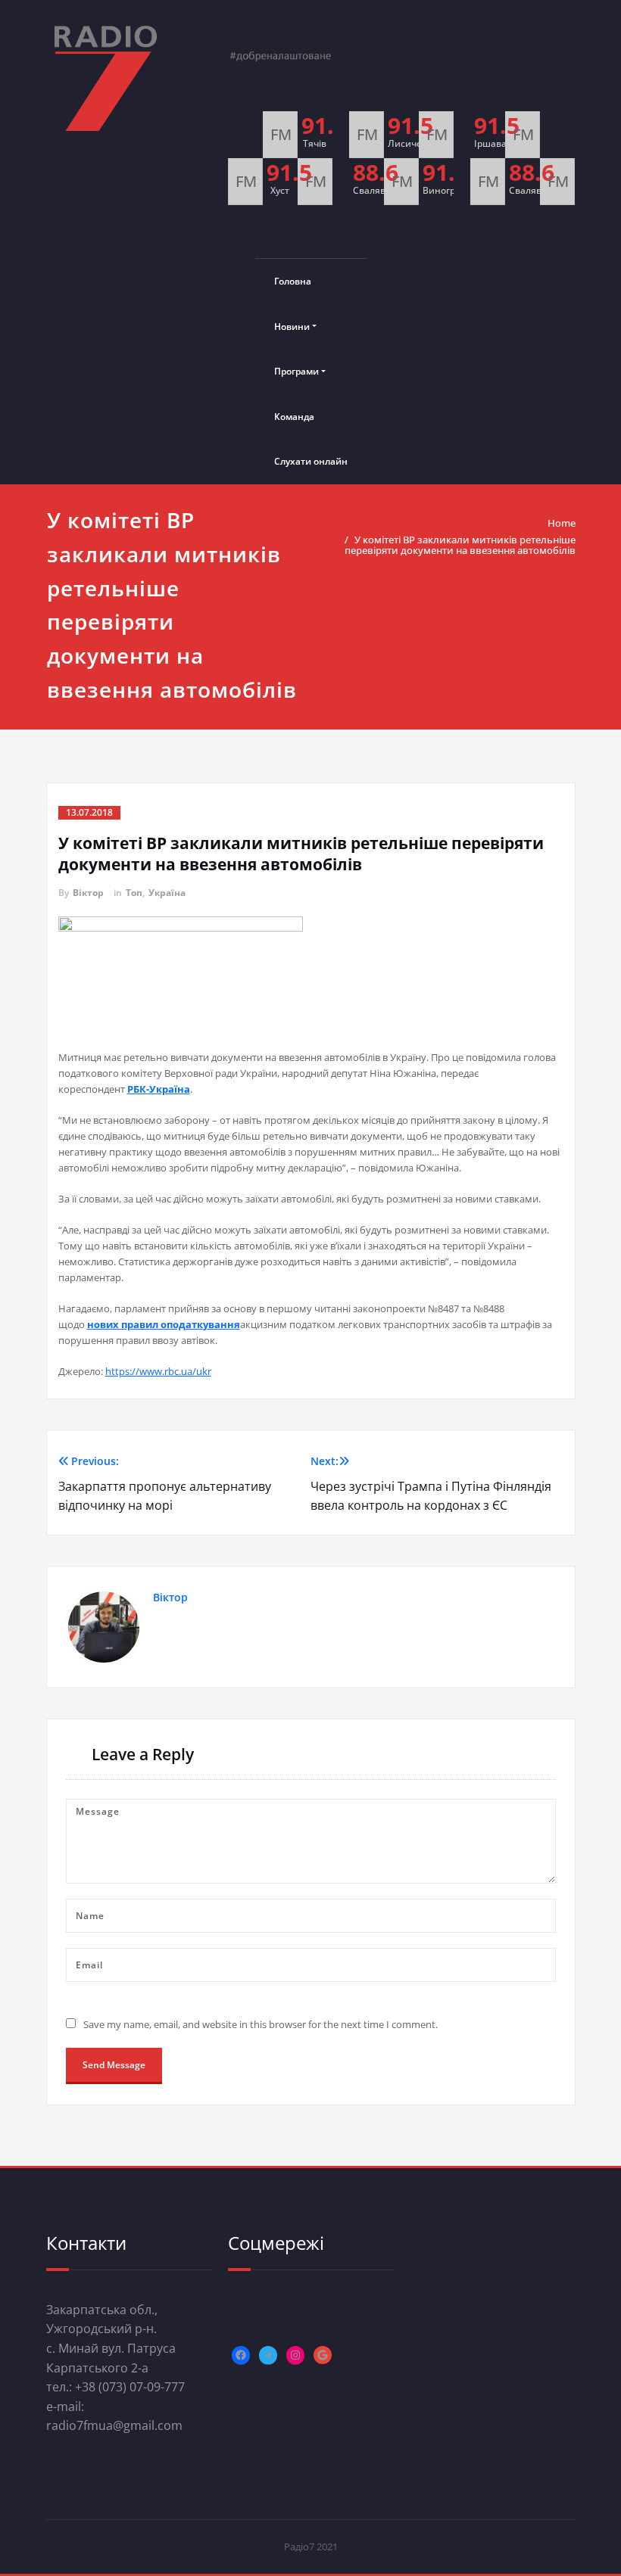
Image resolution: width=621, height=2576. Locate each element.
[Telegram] (268, 2355)
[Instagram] (295, 2355)
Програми (296, 371)
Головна (293, 281)
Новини (292, 327)
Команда (294, 417)
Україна (167, 893)
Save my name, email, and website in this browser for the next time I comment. (261, 2024)
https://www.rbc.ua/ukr (158, 1371)
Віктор (88, 893)
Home (562, 523)
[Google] (323, 2355)
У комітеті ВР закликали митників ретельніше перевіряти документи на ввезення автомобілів (460, 545)
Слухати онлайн (311, 461)
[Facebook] (241, 2355)
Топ (134, 893)
